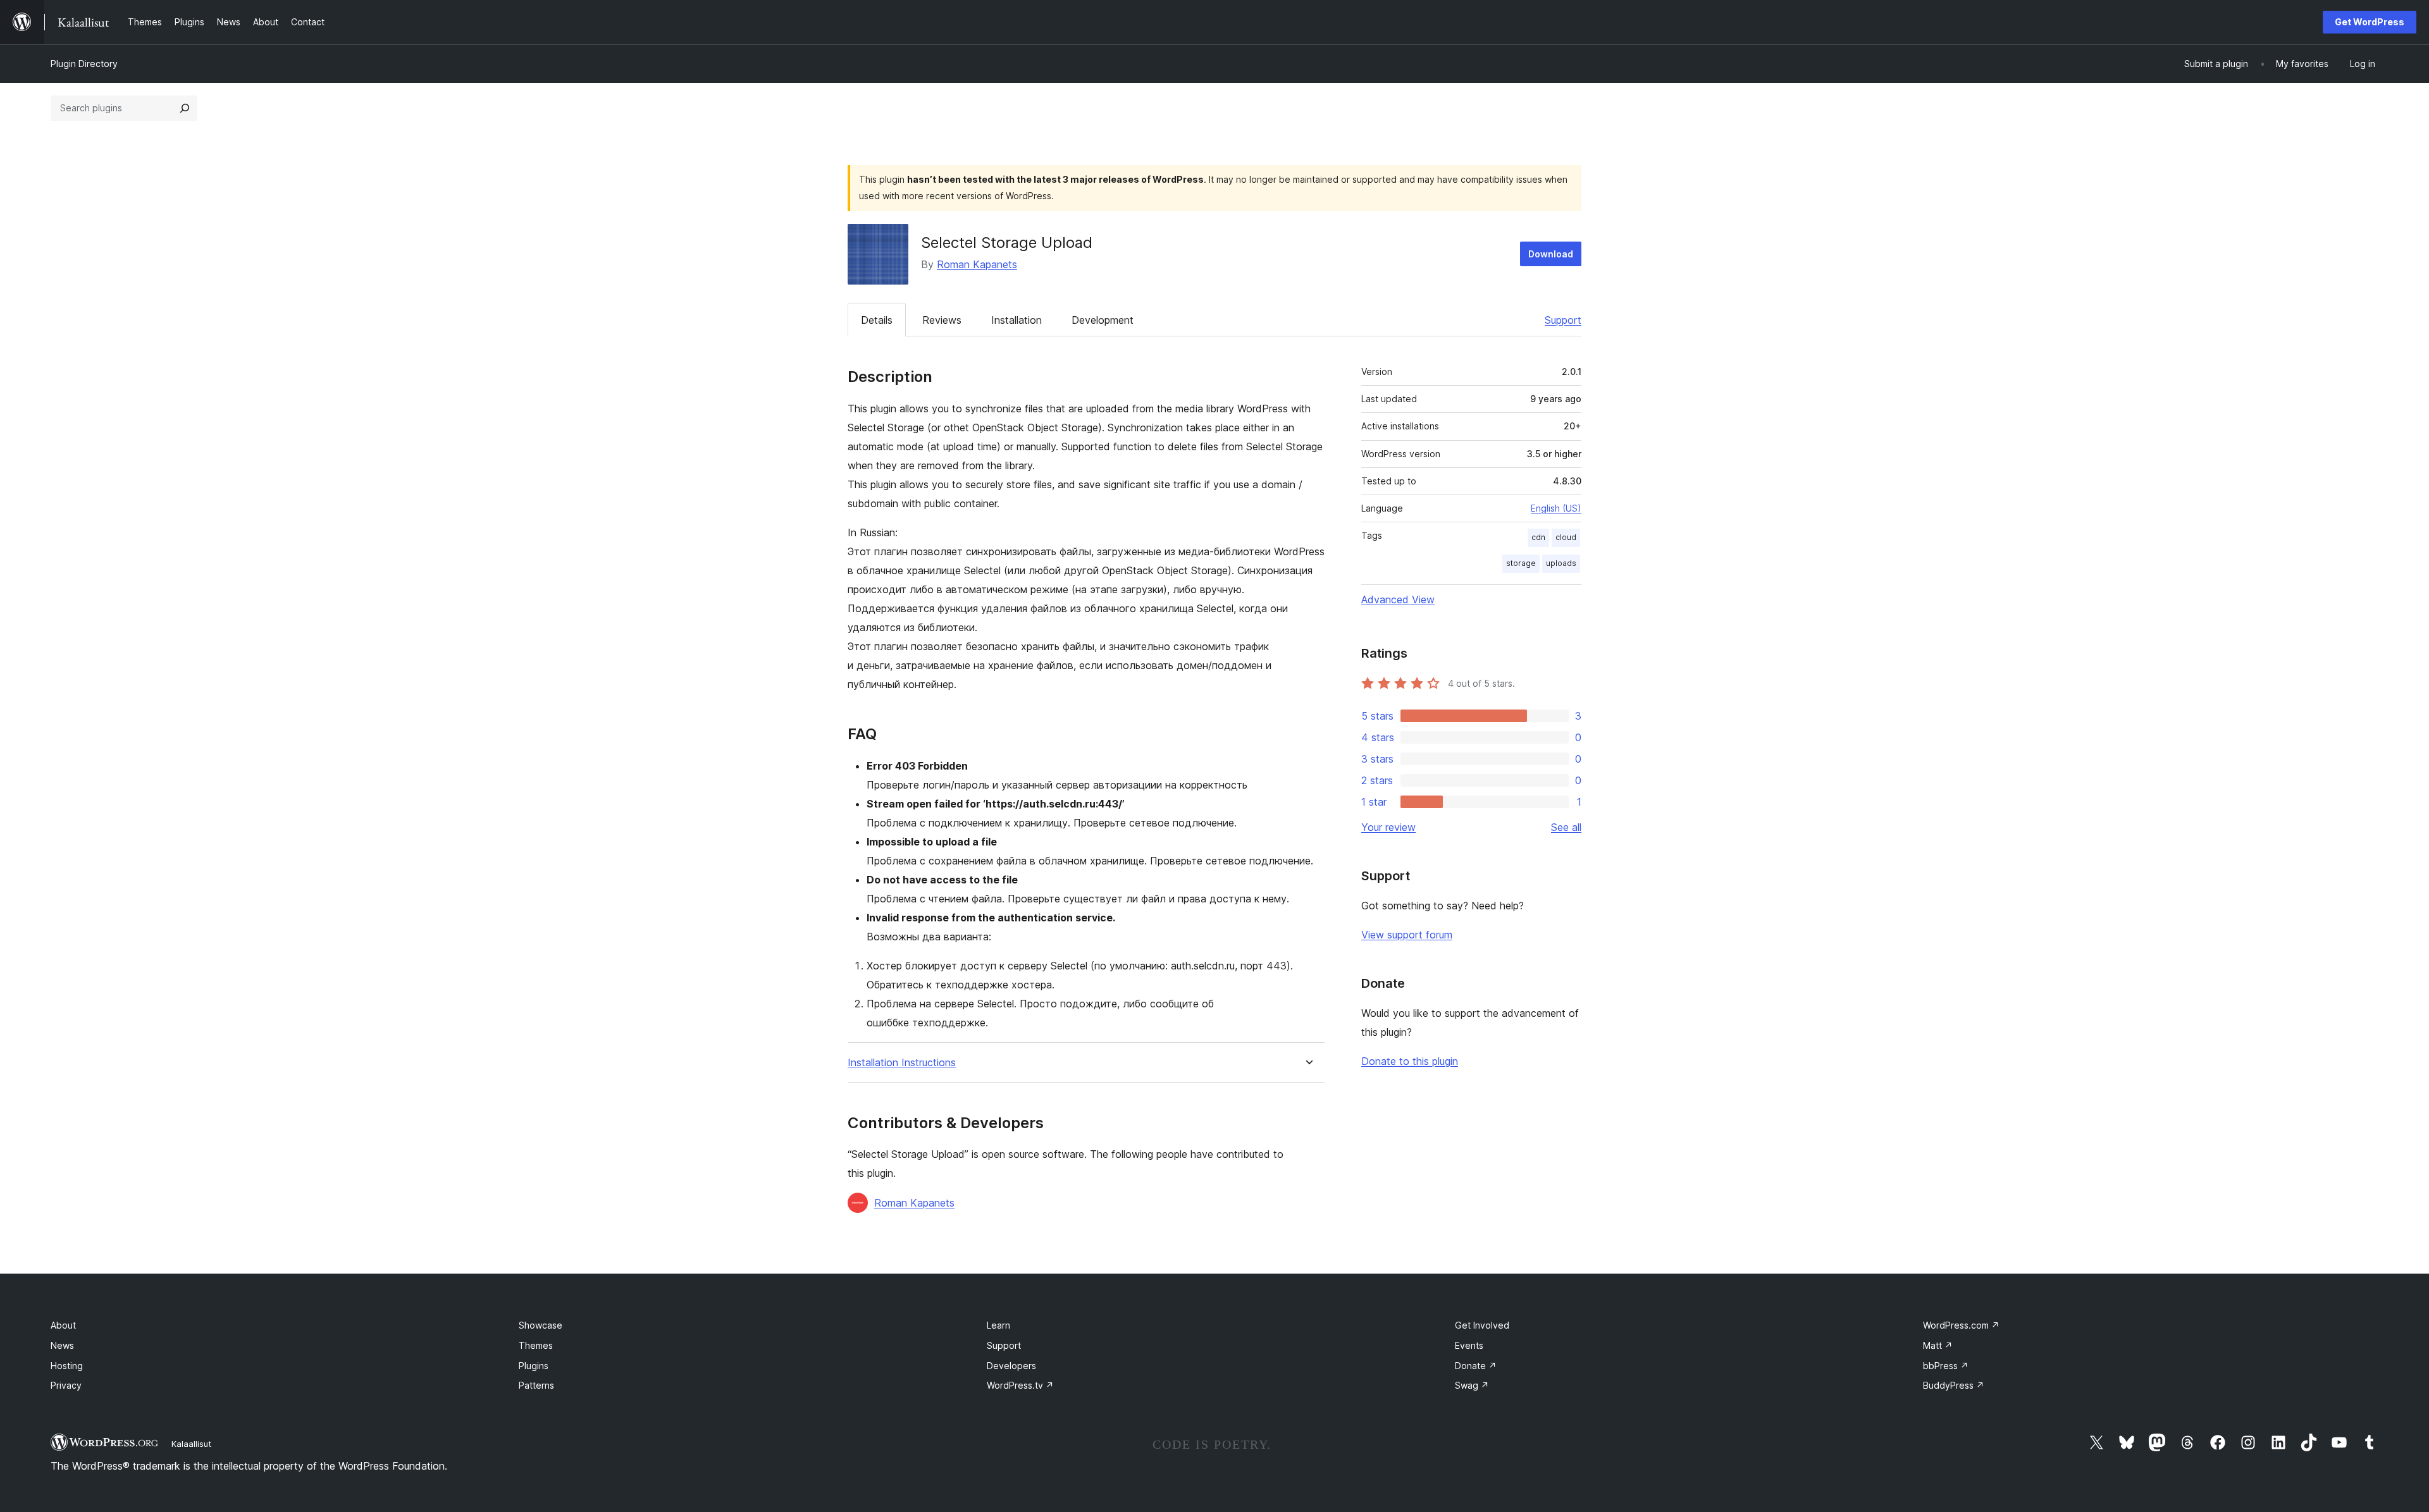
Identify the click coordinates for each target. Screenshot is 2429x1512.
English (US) (1556, 508)
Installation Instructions (902, 1063)
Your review (1388, 827)
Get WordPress (2370, 22)
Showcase (541, 1325)
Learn (998, 1325)
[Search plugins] (185, 108)
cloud (1566, 537)
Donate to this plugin (1410, 1061)
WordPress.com (1961, 1325)
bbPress (1946, 1366)
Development (1103, 320)
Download (1551, 254)
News (62, 1345)
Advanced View (1398, 599)
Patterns (536, 1385)
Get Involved (1482, 1325)
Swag (1472, 1385)
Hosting (67, 1366)
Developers (1011, 1366)
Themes (536, 1345)
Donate (1476, 1366)
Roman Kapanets (977, 264)
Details (877, 320)
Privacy (66, 1385)
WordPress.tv (1020, 1385)
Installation (1017, 320)
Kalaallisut (191, 1444)
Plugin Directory (84, 64)
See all (1566, 827)
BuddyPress (1954, 1385)
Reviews (942, 320)
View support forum (1407, 935)
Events (1469, 1345)
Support (1563, 320)
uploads (1561, 563)
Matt (1938, 1345)
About (63, 1325)
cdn (1538, 537)
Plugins (534, 1366)
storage (1521, 563)
